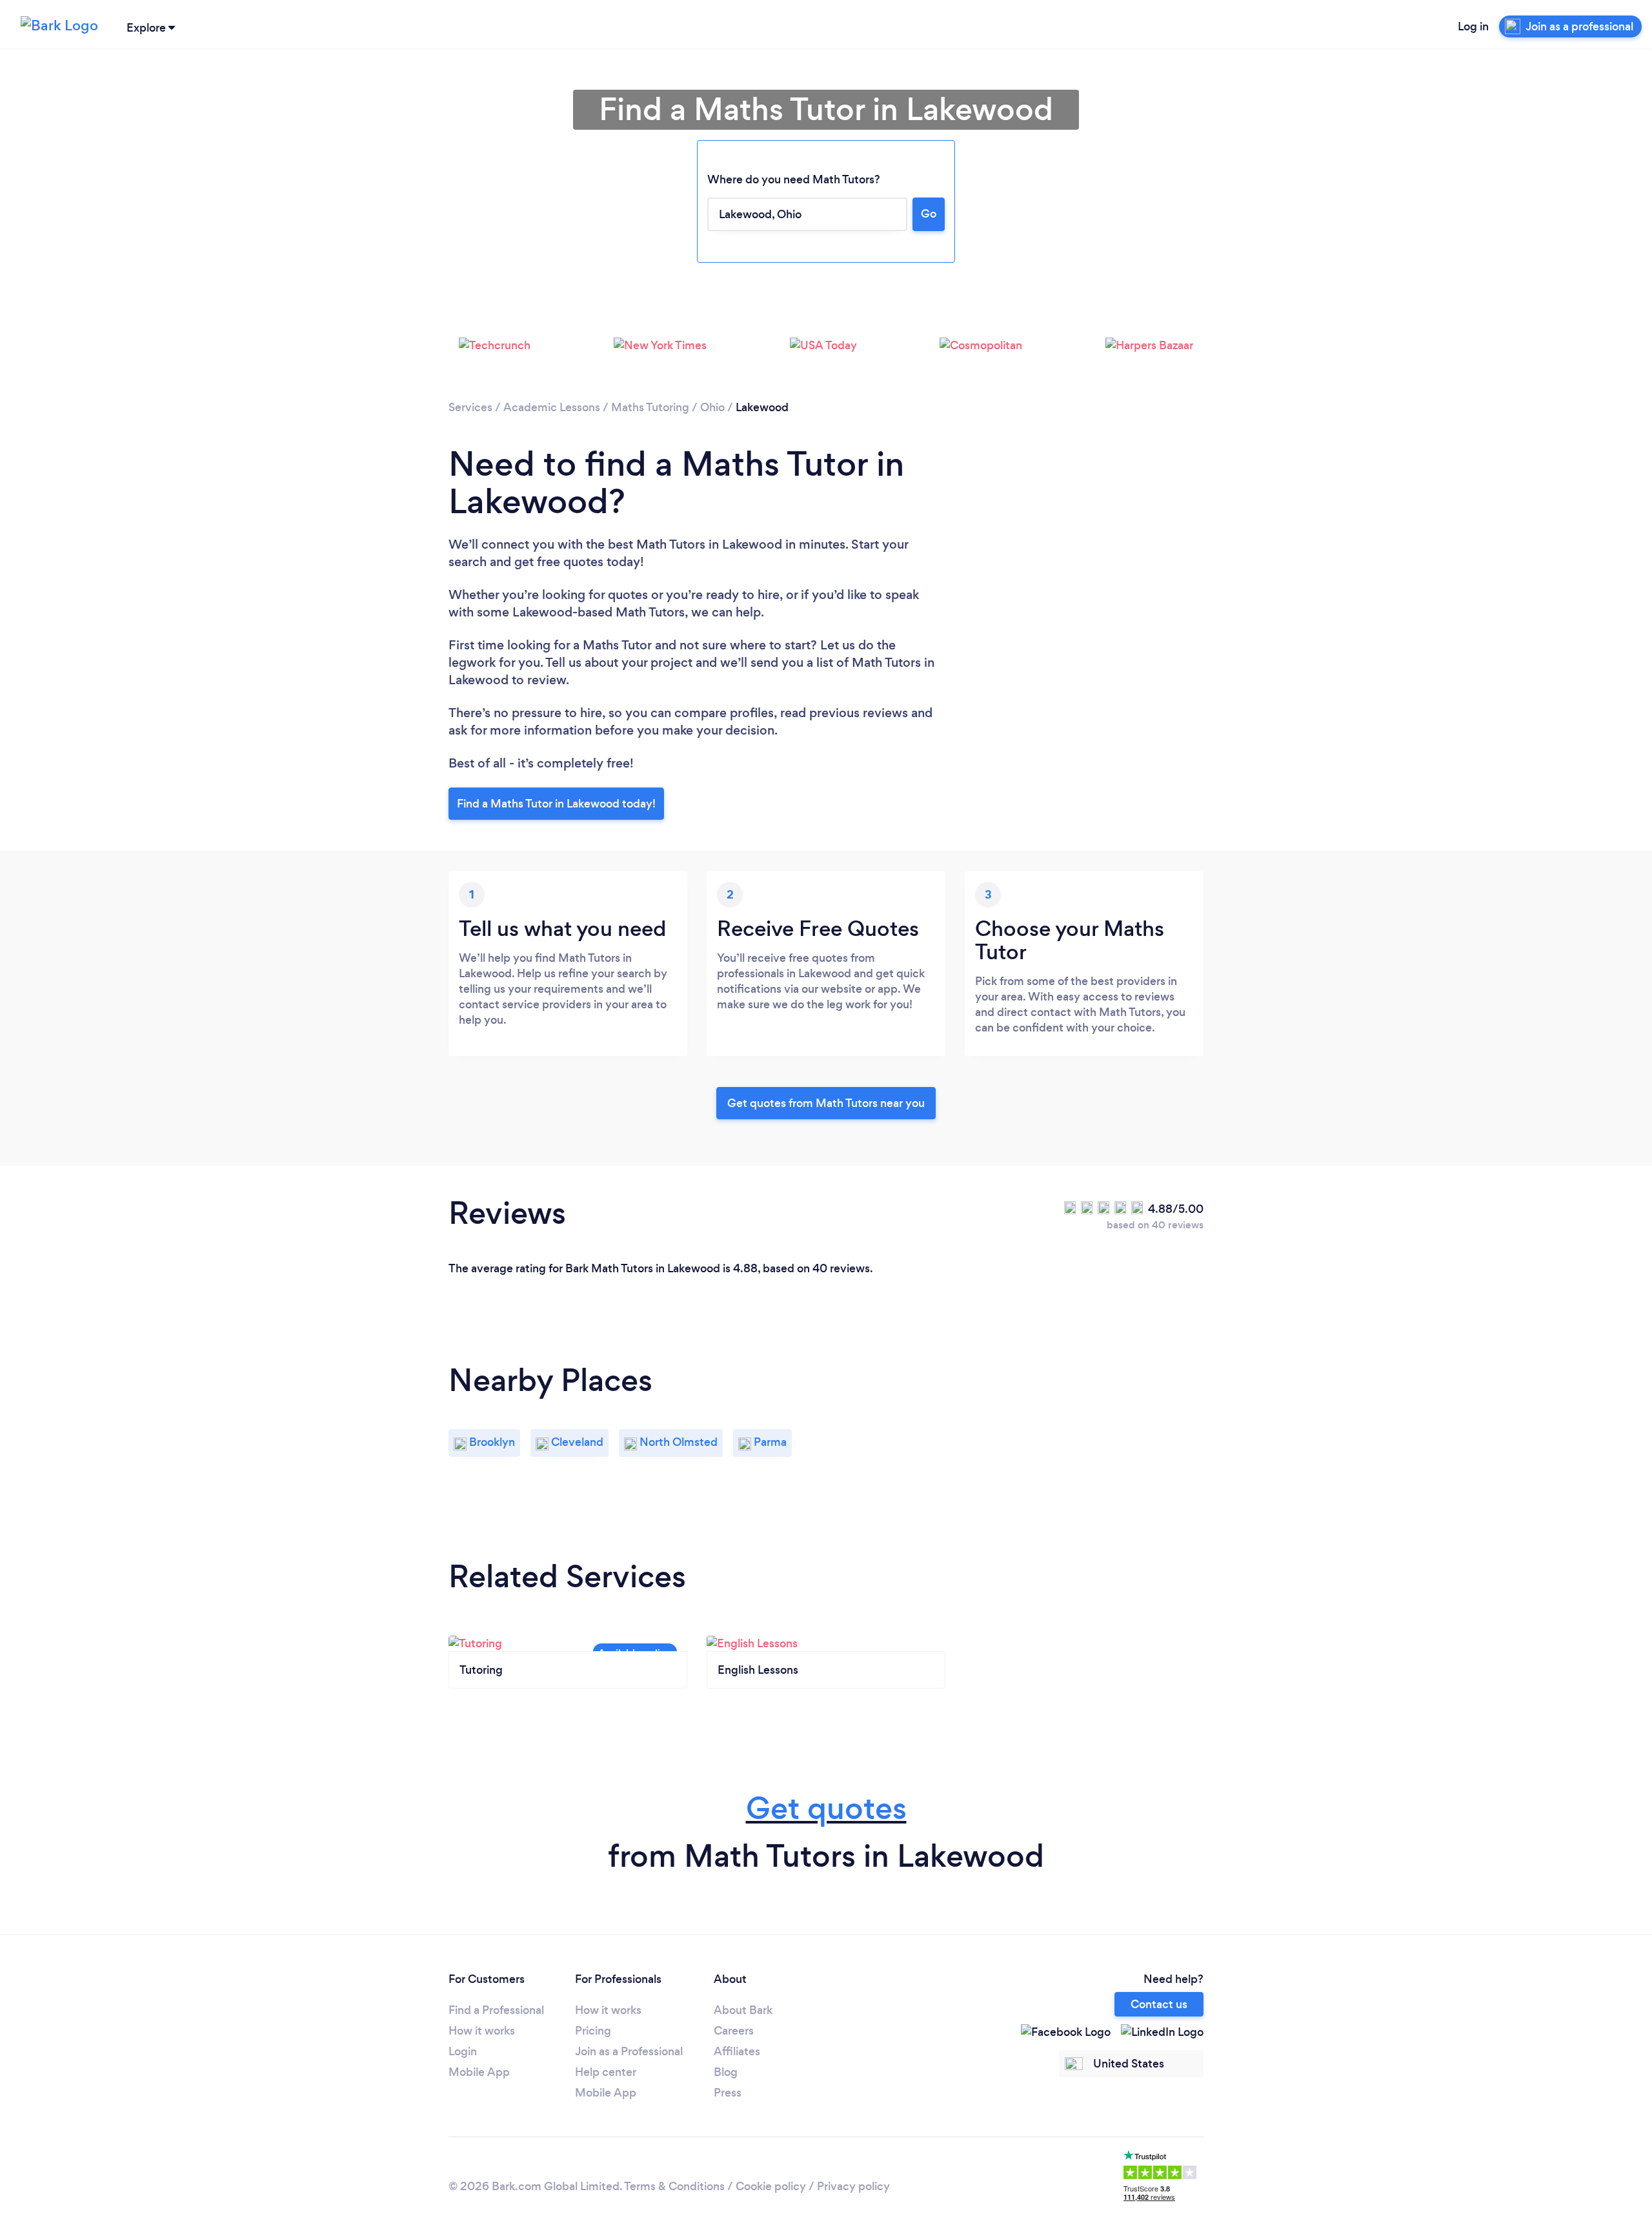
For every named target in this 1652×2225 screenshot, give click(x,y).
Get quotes (826, 1808)
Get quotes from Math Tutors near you (826, 1103)
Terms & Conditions (674, 2186)
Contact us (1159, 2004)
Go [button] (929, 214)
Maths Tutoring (650, 407)
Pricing (593, 2031)
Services (470, 407)
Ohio (712, 407)
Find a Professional (496, 2010)
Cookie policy (771, 2186)
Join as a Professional (629, 2051)
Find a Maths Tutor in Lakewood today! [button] (556, 804)
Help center (606, 2072)
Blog (726, 2072)
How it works (482, 2031)
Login (463, 2051)
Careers (734, 2031)
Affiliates (737, 2051)
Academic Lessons (552, 407)
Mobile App (479, 2072)
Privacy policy (853, 2186)
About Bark (743, 2010)
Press (728, 2093)
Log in (1473, 26)
